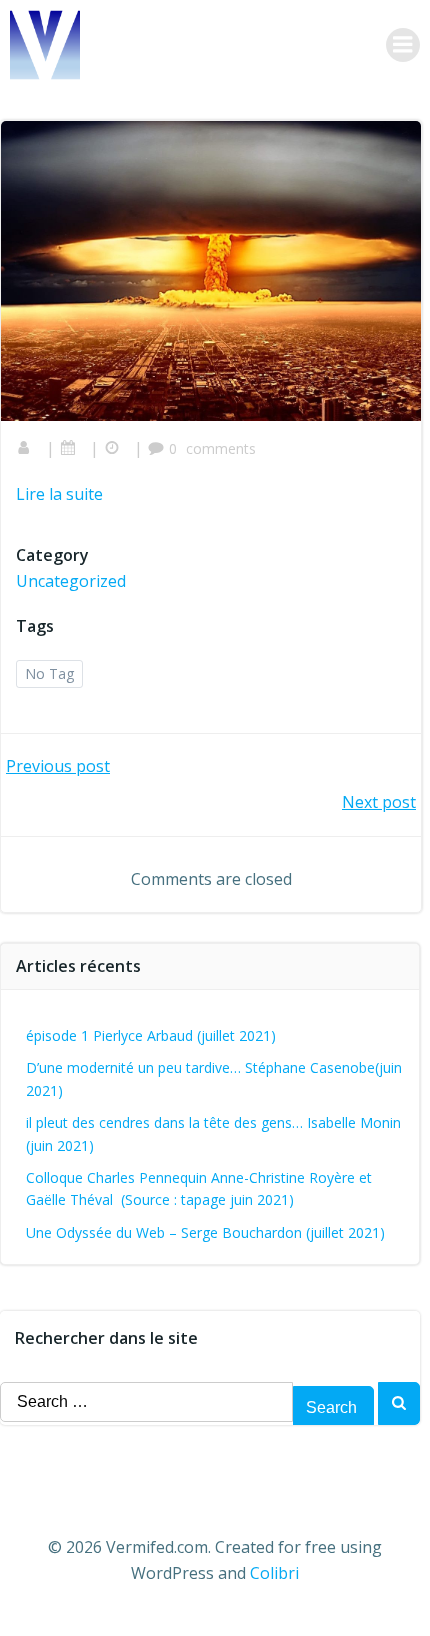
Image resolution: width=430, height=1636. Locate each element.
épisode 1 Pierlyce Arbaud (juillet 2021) (151, 1035)
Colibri (274, 1573)
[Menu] (403, 45)
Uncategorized (71, 581)
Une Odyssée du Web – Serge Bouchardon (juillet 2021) (205, 1232)
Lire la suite (59, 494)
